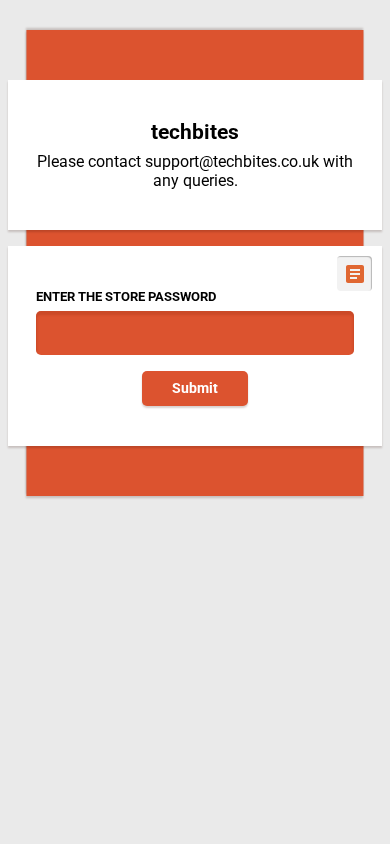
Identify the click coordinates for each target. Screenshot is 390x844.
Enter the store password (126, 296)
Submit (195, 388)
